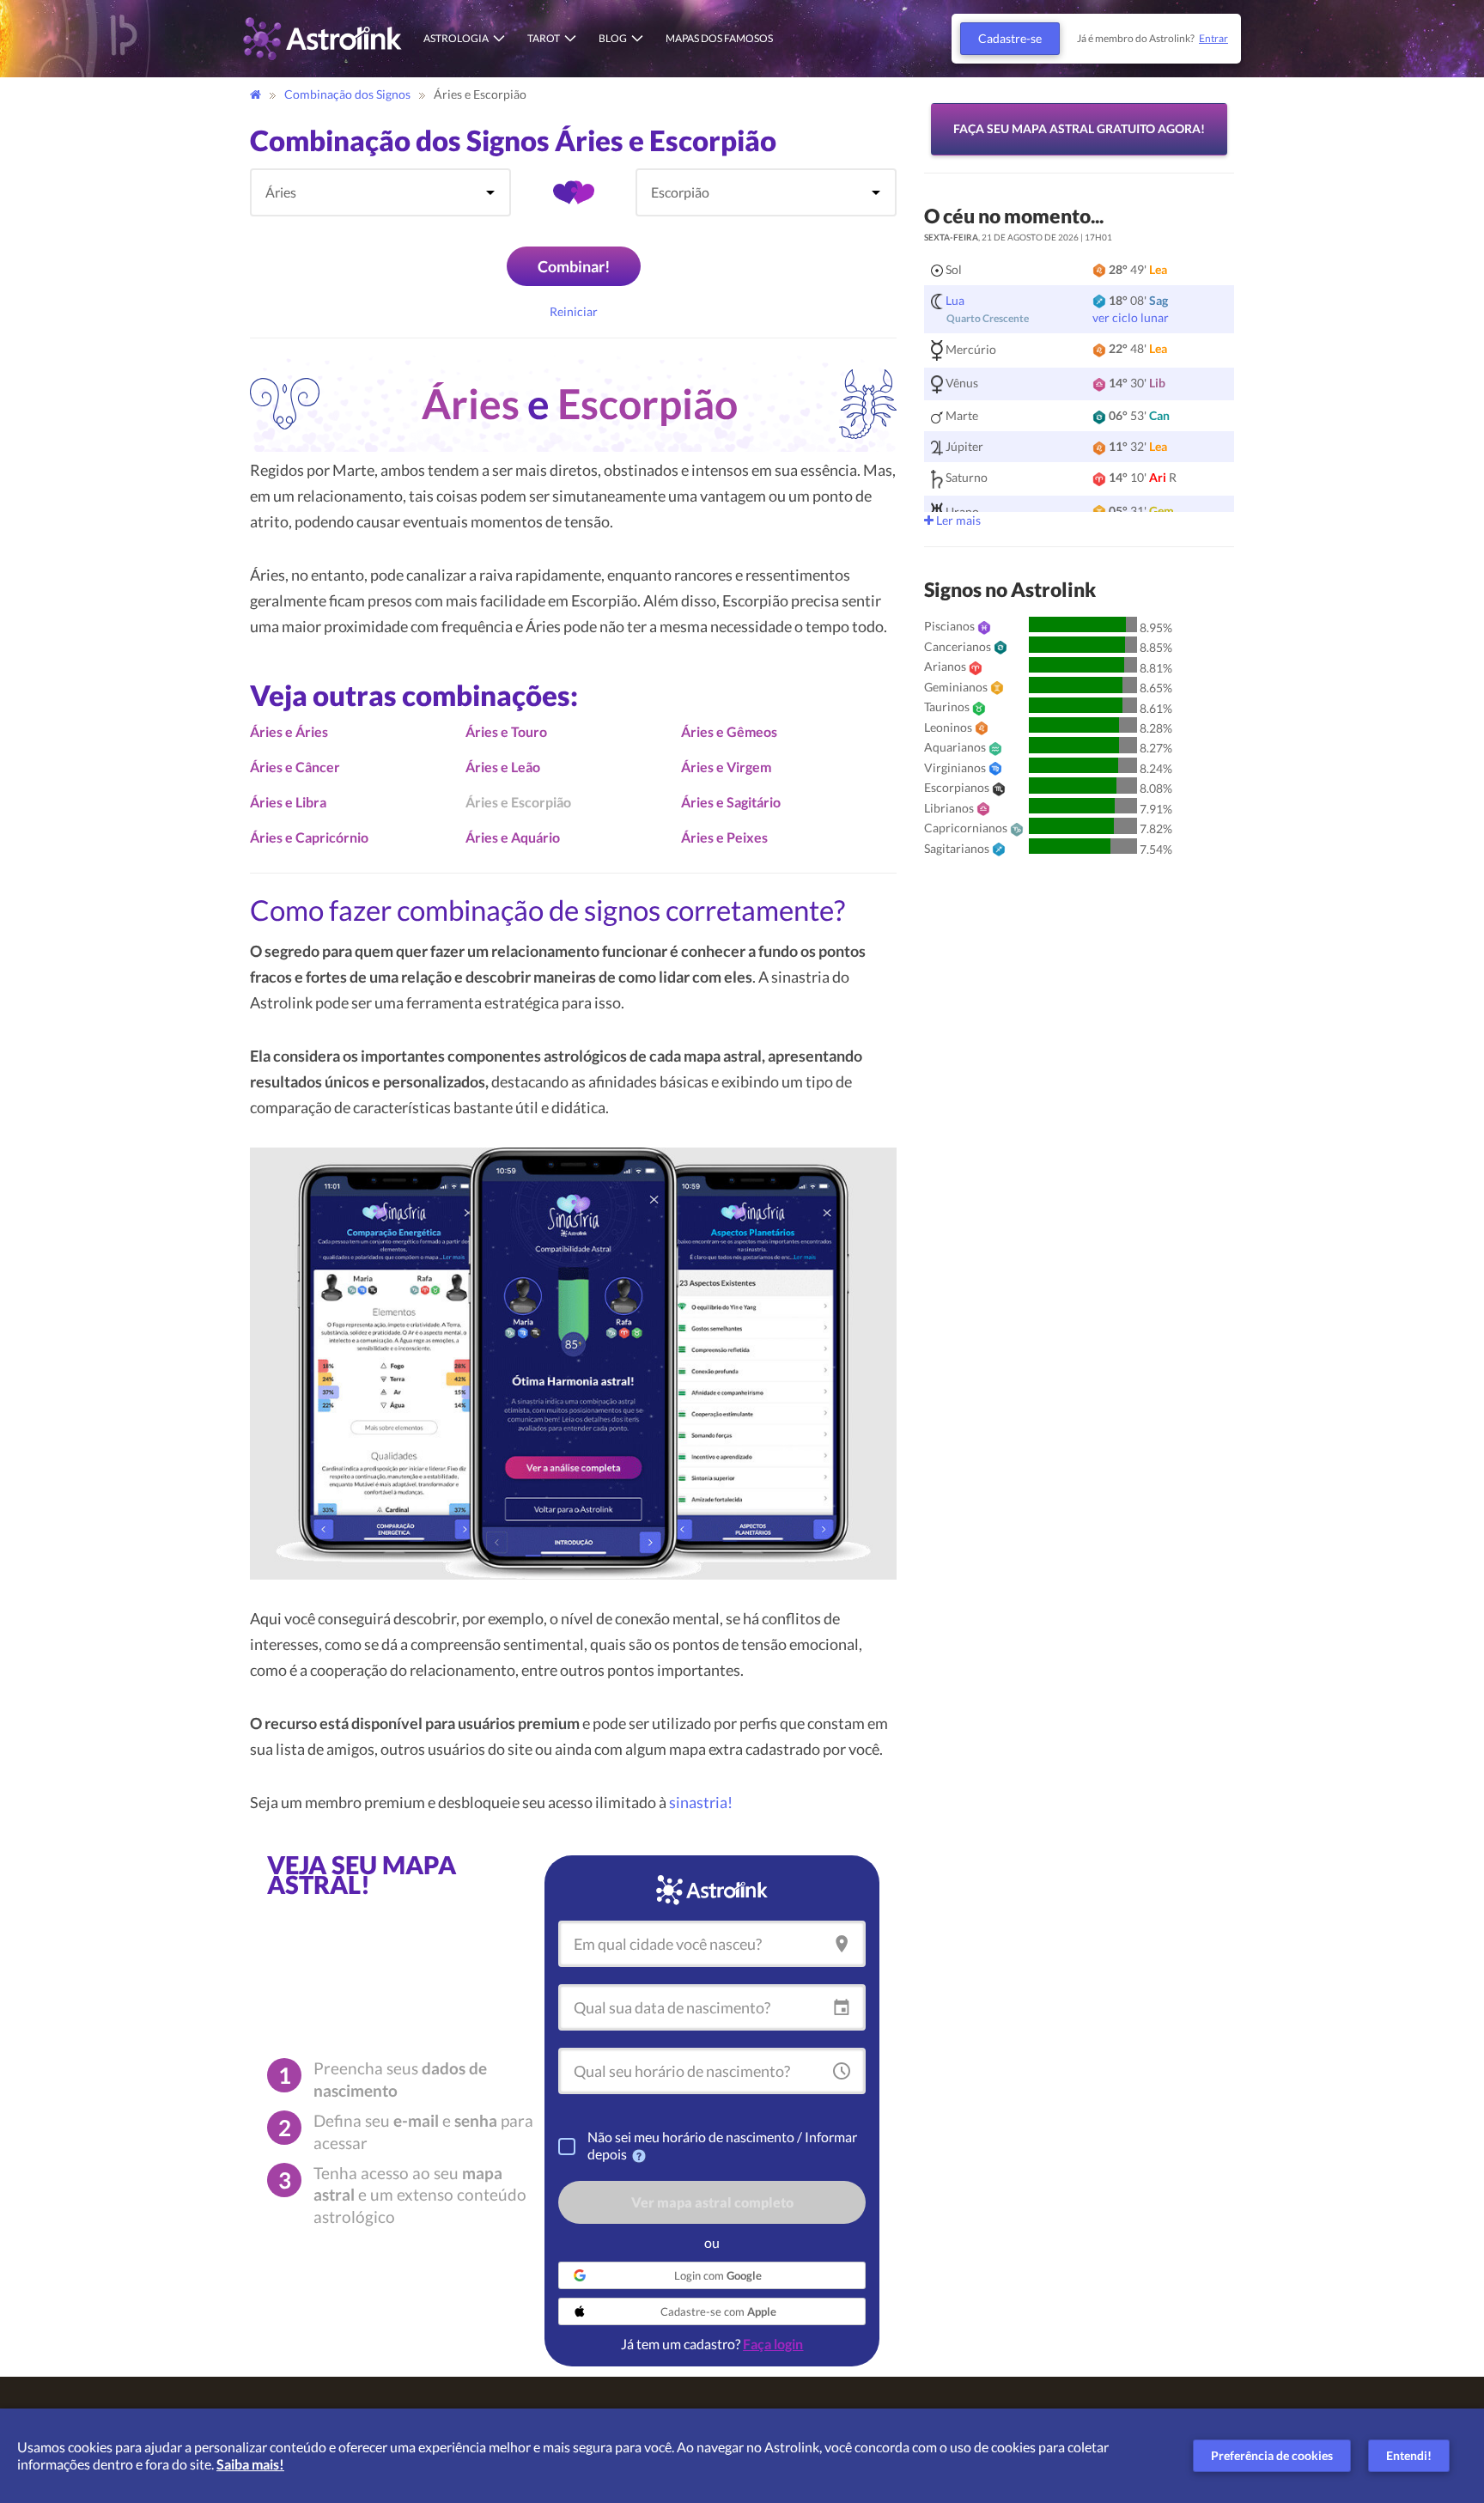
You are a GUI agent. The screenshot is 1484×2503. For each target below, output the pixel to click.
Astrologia (456, 38)
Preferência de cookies (1272, 2455)
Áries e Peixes (724, 837)
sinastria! (701, 1802)
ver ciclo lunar (1131, 317)
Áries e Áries (289, 731)
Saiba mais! (250, 2464)
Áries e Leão (503, 767)
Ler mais (957, 520)
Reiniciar (574, 311)
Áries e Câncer (295, 767)
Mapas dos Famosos (719, 38)
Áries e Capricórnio (309, 837)
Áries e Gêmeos (729, 731)
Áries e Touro (506, 731)
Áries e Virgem (726, 767)
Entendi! (1409, 2455)
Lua (955, 300)
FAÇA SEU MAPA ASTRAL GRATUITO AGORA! (1079, 128)
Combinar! (574, 266)
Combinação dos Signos (349, 94)
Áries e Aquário (513, 837)
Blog (613, 38)
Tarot (544, 38)
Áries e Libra (288, 802)
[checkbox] (567, 2147)
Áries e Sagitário (731, 802)
